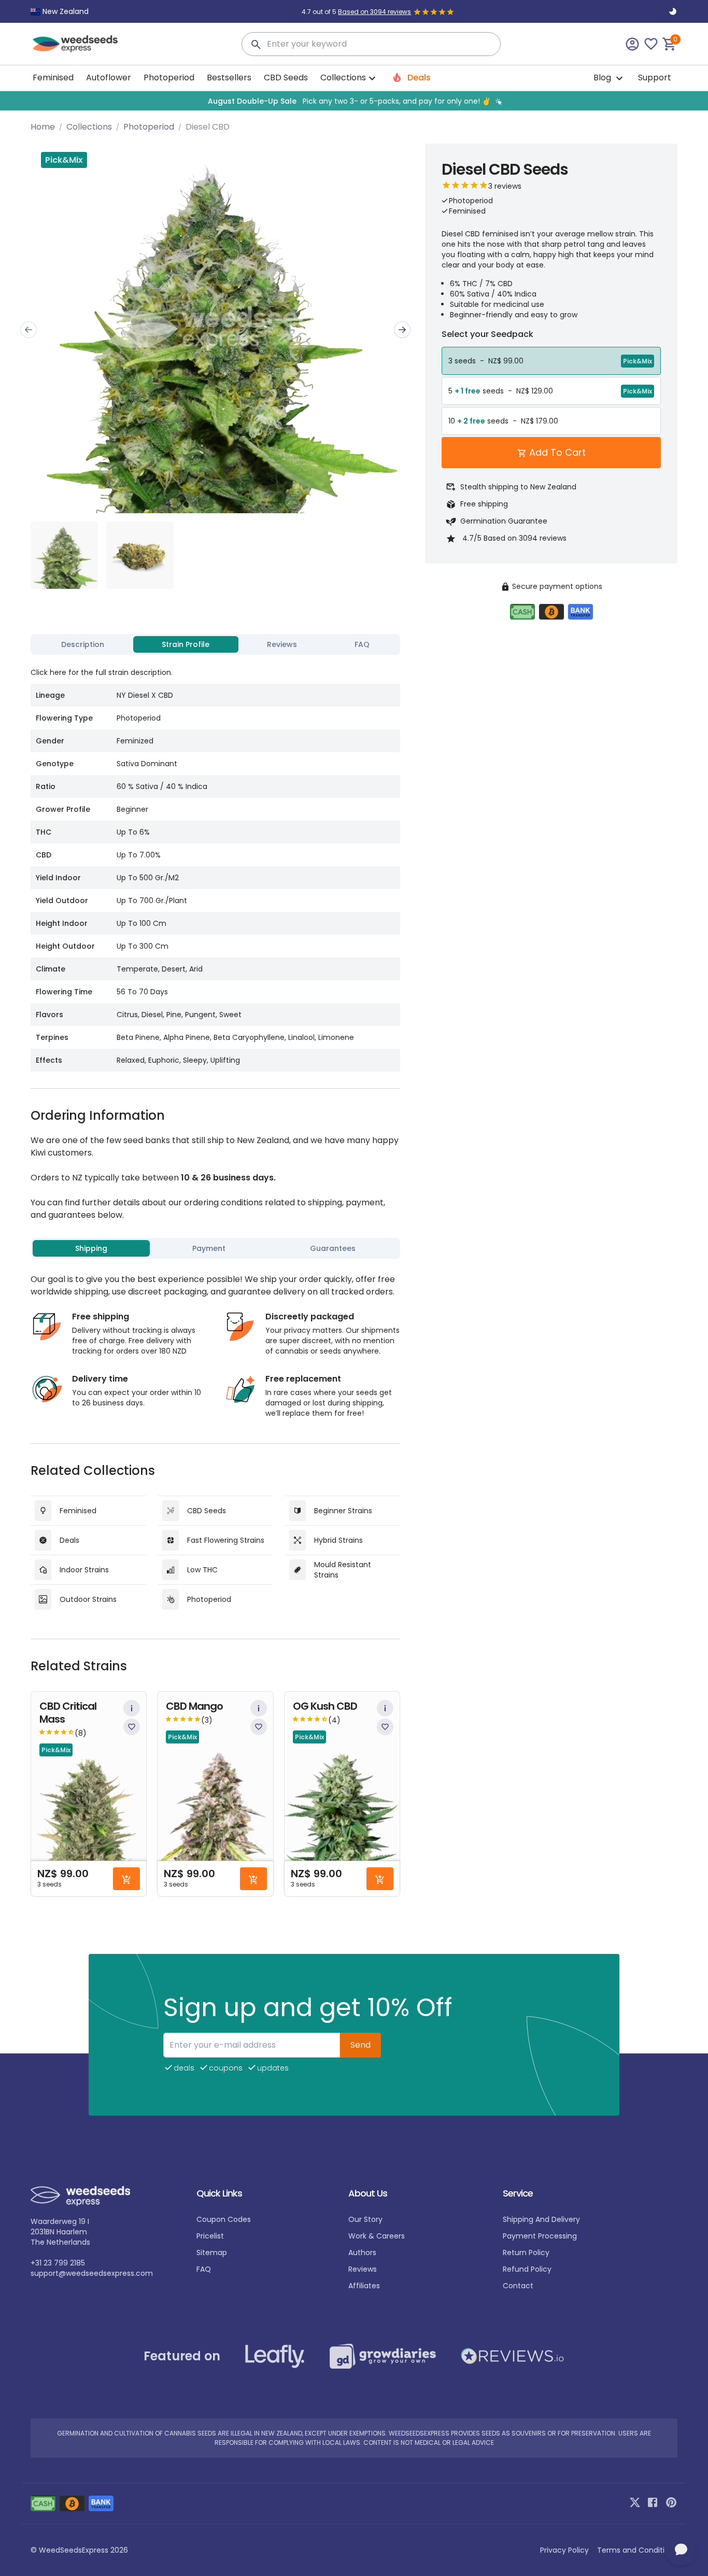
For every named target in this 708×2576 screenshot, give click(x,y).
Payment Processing (540, 2236)
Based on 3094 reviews (374, 12)
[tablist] (215, 644)
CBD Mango (194, 1706)
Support (655, 78)
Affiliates (364, 2286)
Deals (418, 78)
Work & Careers (377, 2236)
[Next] (402, 330)
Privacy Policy (564, 2550)
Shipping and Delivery (541, 2219)
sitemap (212, 2253)
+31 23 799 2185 (58, 2263)
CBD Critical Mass (68, 1713)
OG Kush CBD (325, 1706)
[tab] (83, 644)
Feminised (53, 78)
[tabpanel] (215, 865)
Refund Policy (527, 2269)
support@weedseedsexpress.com (92, 2273)
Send (360, 2045)
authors (362, 2253)
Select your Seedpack (487, 334)
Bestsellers (229, 78)
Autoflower (109, 78)
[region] (354, 101)
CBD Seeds (286, 78)
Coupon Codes (224, 2219)
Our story (365, 2219)
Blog (603, 78)
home (43, 127)
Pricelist (210, 2236)
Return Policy (526, 2253)
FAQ (204, 2269)
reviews (363, 2269)
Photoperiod (169, 78)
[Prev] (29, 330)
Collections (89, 127)
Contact (518, 2286)
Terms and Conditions (637, 2550)
